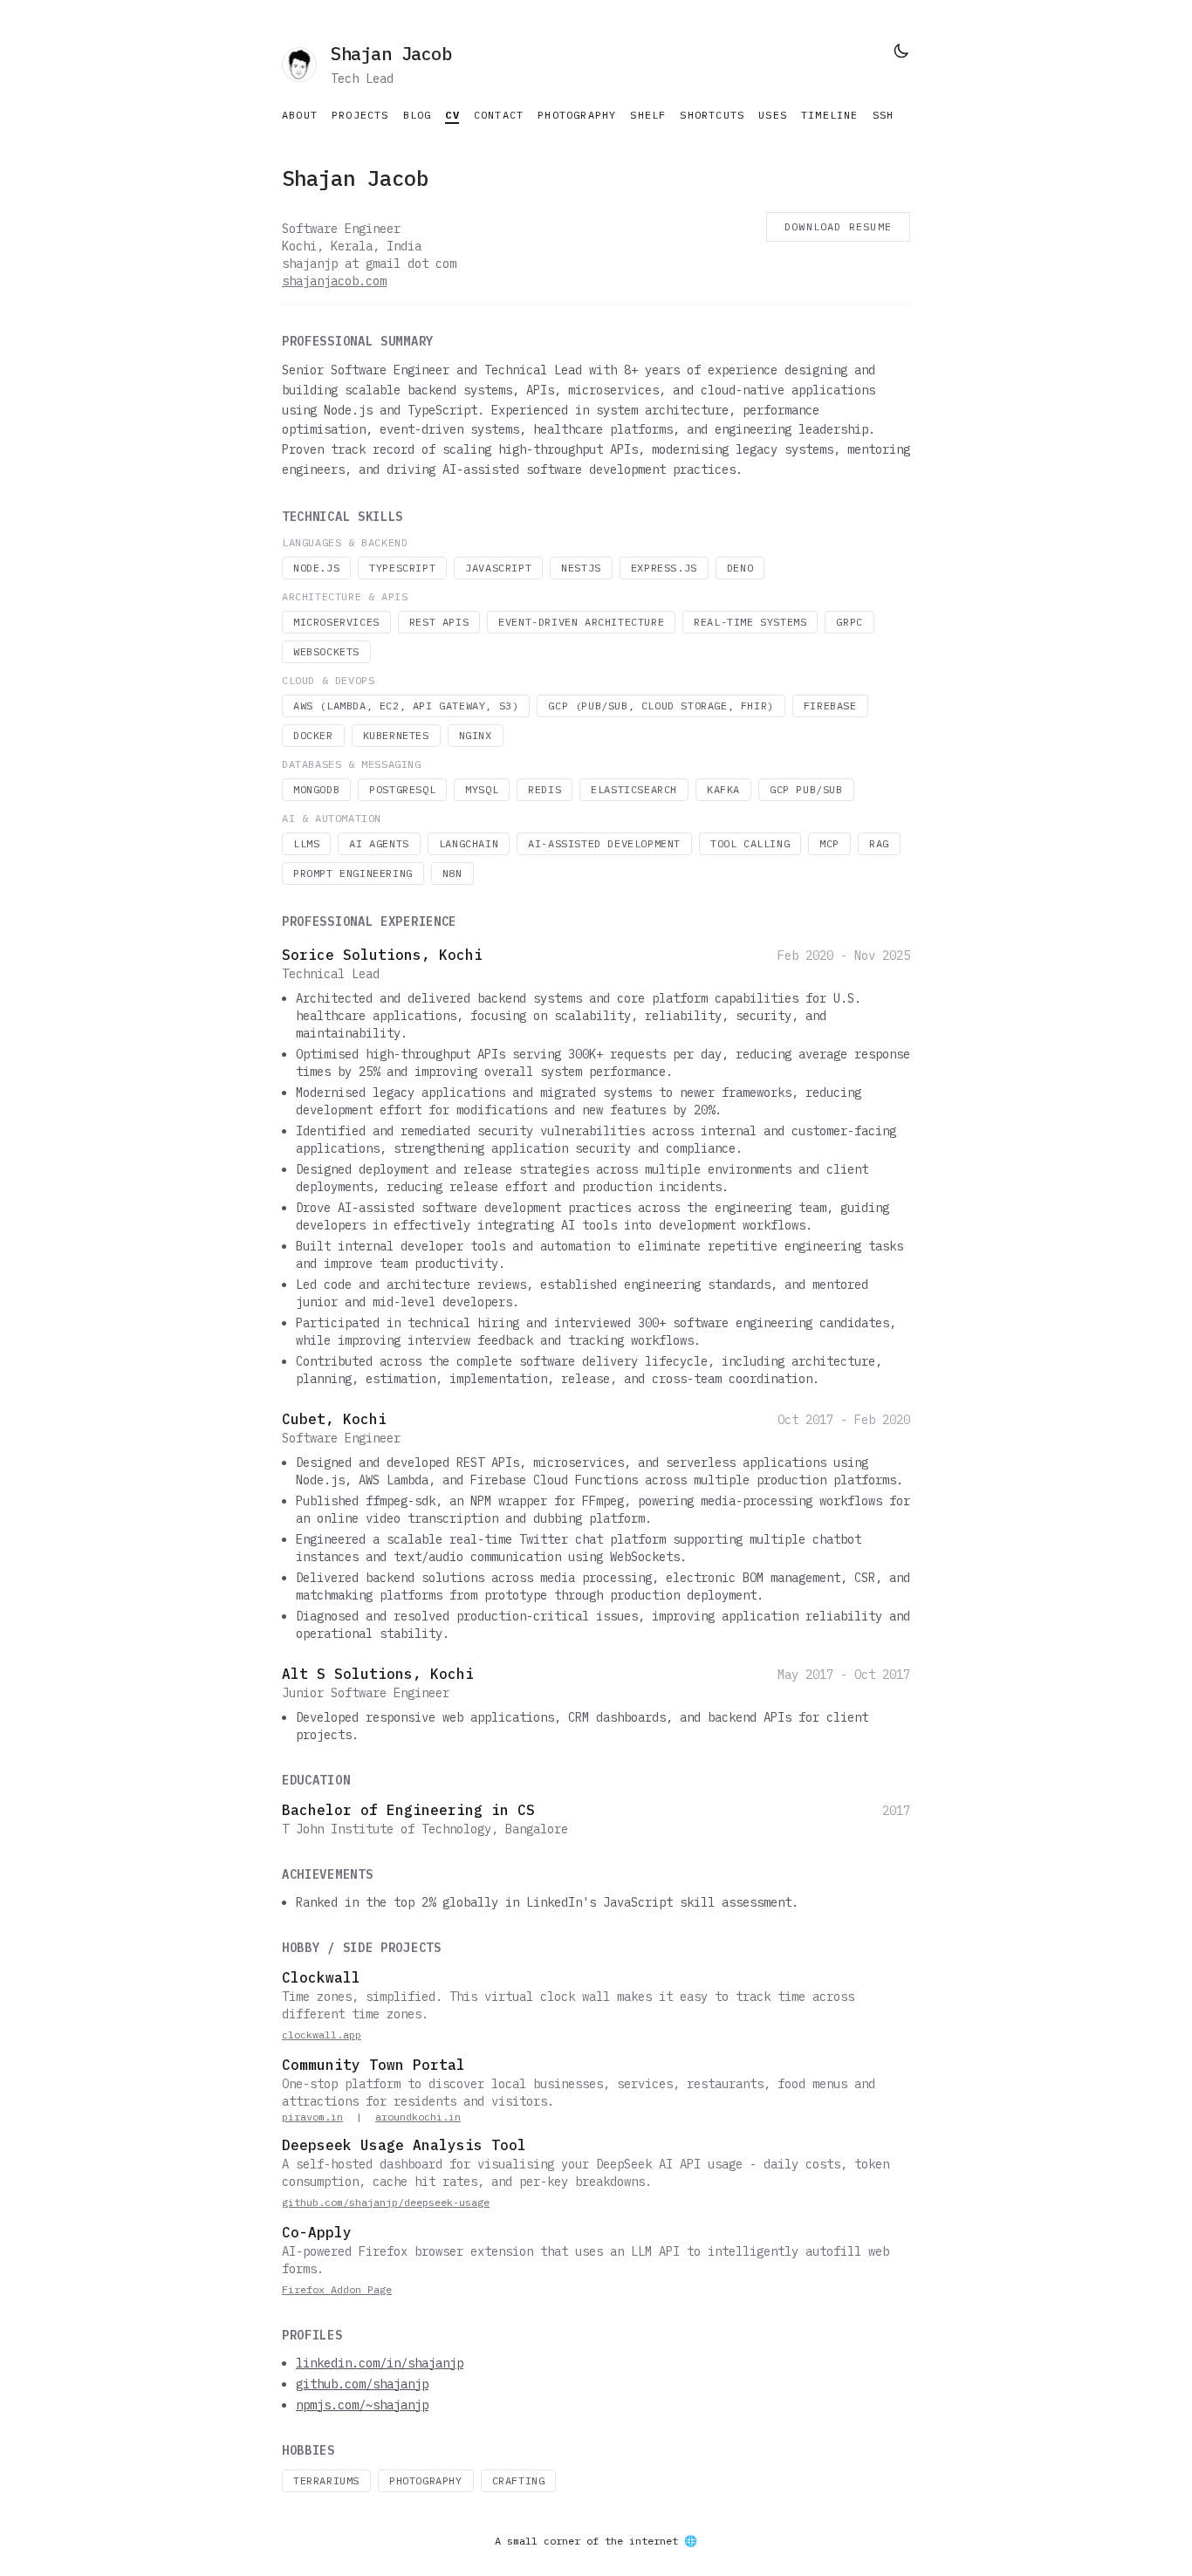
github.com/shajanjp (362, 2384)
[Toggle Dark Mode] (901, 51)
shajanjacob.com (334, 281)
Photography (577, 115)
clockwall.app (322, 2035)
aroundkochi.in (418, 2117)
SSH (884, 115)
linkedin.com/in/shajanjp (380, 2363)
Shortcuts (712, 115)
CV (452, 115)
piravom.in (312, 2117)
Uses (773, 115)
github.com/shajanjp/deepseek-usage (386, 2202)
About (300, 115)
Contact (499, 115)
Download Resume (838, 226)
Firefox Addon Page (337, 2289)
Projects (360, 115)
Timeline (830, 115)
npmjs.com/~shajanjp (362, 2405)
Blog (418, 115)
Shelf (648, 115)
